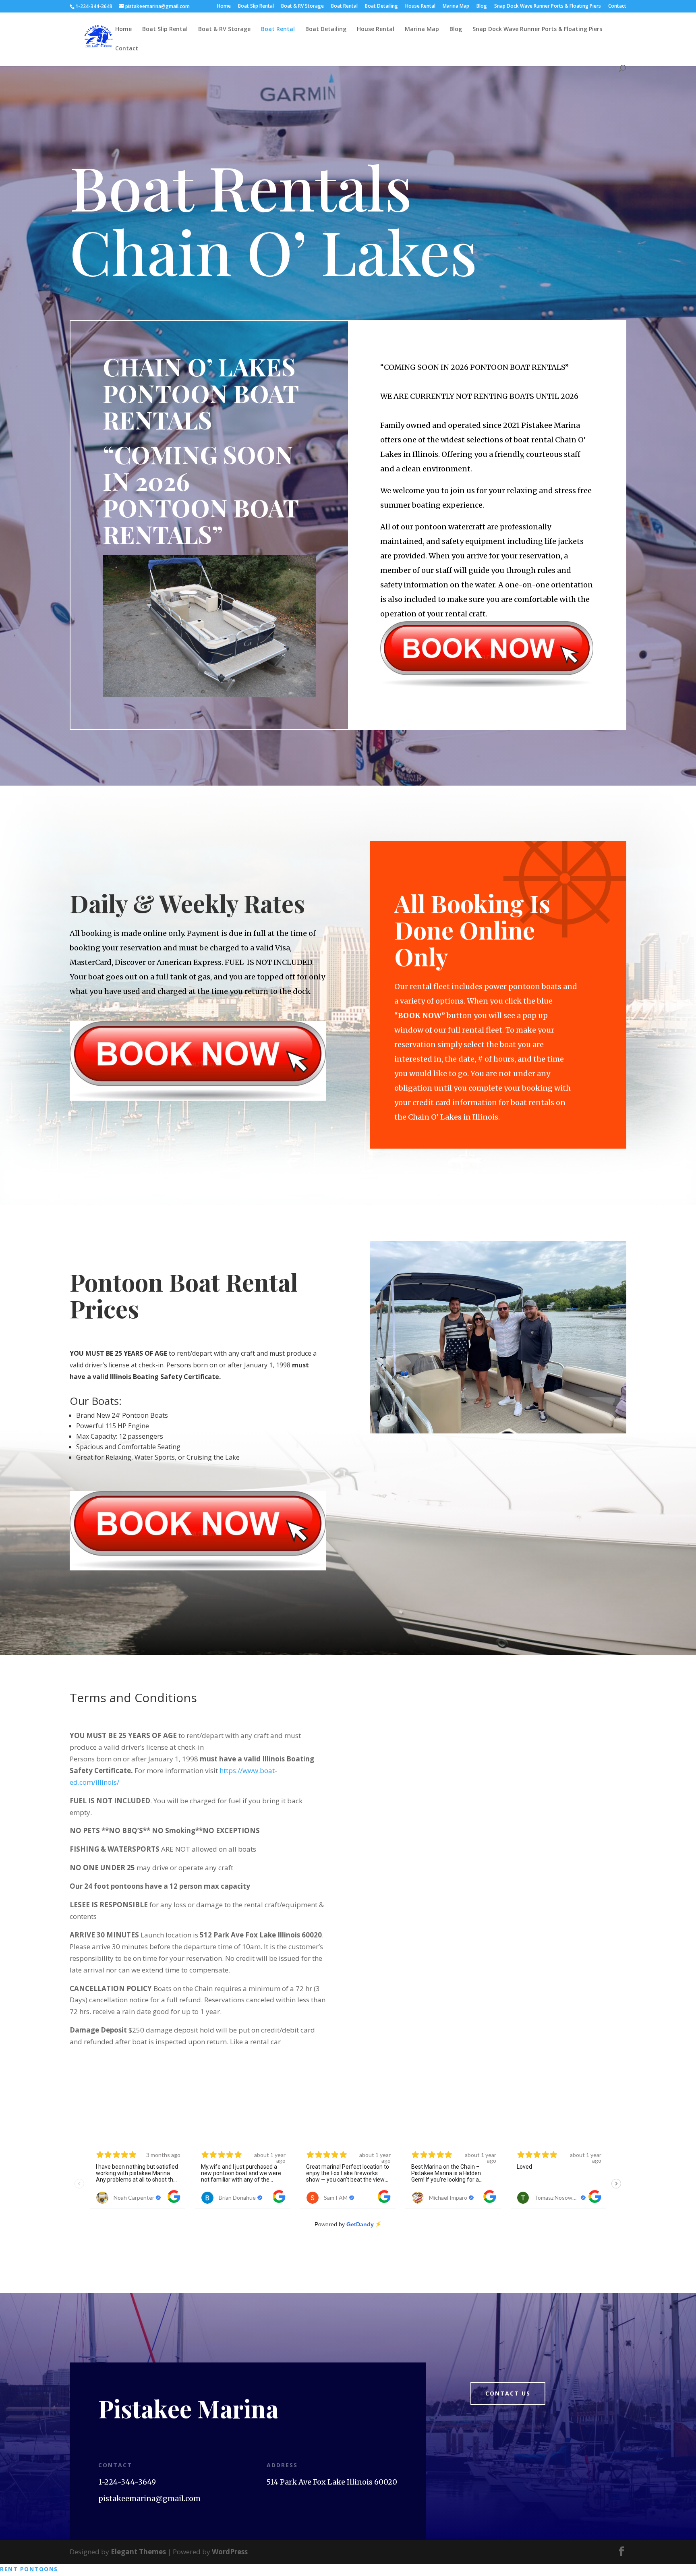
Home (224, 6)
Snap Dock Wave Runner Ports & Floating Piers (548, 6)
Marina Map (456, 6)
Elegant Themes (138, 2552)
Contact (617, 6)
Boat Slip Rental (256, 6)
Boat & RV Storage (302, 6)
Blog (482, 6)
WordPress (230, 2552)
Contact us (508, 2393)
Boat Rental (344, 6)
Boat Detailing (381, 6)
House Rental (420, 6)
